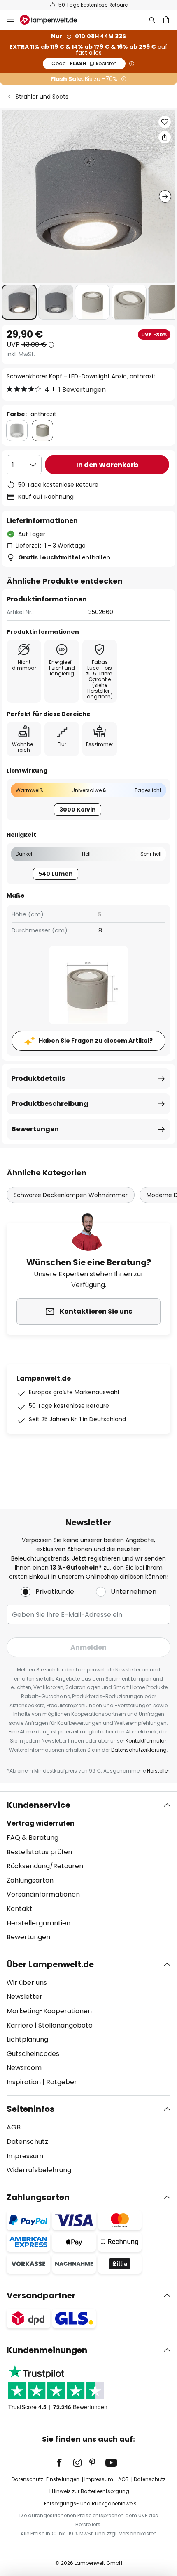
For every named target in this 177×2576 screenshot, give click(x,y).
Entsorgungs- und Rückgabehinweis (90, 2503)
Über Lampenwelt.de (50, 1964)
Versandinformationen (43, 1894)
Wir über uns (27, 1983)
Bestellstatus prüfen (39, 1852)
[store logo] (53, 20)
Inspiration (24, 2082)
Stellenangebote (65, 2025)
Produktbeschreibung (50, 1104)
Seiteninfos (30, 2109)
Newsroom (24, 2068)
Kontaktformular (146, 1741)
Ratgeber (62, 2082)
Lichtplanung (27, 2039)
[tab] (88, 1871)
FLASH (84, 63)
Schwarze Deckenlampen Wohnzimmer (71, 1195)
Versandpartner (41, 2295)
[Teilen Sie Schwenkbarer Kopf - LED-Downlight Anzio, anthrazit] (165, 137)
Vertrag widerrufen (41, 1823)
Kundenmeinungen (47, 2350)
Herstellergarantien (38, 1923)
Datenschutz (27, 2142)
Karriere (20, 2025)
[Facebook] (65, 2463)
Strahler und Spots (42, 97)
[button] (19, 302)
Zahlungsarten (30, 1880)
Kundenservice (38, 1805)
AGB (14, 2127)
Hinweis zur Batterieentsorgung (91, 2491)
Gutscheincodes (33, 2054)
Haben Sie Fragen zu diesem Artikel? (96, 1041)
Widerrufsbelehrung (39, 2170)
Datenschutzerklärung (139, 1750)
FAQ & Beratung (33, 1838)
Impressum (25, 2156)
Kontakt (20, 1909)
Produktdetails (38, 1079)
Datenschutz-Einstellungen (45, 2479)
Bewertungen (35, 1129)
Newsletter (24, 1997)
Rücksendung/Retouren (45, 1866)
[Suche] (152, 20)
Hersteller (158, 1771)
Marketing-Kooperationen (49, 2011)
